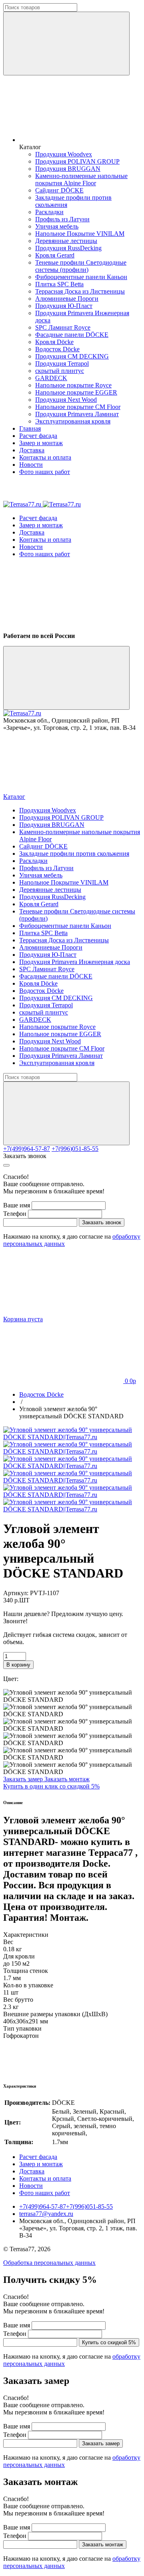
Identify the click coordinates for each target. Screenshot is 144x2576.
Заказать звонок (25, 1156)
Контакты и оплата (45, 457)
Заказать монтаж (67, 1779)
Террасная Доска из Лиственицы (80, 291)
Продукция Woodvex (64, 154)
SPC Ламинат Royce (63, 327)
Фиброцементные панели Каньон (81, 277)
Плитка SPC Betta (59, 284)
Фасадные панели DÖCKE (72, 335)
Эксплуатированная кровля (73, 421)
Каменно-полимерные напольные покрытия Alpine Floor (81, 179)
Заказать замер (24, 1779)
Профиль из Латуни (62, 219)
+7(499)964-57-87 (27, 1149)
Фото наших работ (45, 472)
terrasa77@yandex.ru (46, 2214)
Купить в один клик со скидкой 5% (51, 1786)
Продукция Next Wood (66, 400)
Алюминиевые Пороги (67, 299)
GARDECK (51, 378)
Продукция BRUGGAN (68, 169)
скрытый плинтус (60, 371)
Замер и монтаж (41, 443)
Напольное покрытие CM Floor (78, 407)
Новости (31, 465)
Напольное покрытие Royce (73, 385)
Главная (30, 428)
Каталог (14, 797)
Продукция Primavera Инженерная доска (75, 962)
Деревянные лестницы (66, 241)
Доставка (32, 450)
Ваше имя (17, 1205)
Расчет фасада (38, 436)
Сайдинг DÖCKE (59, 190)
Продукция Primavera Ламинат (77, 414)
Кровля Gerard (55, 255)
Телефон (15, 1214)
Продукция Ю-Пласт (64, 306)
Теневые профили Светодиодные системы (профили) (81, 266)
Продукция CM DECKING (72, 356)
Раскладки (49, 212)
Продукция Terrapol (62, 364)
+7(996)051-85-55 (75, 1149)
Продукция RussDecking (68, 248)
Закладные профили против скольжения (74, 854)
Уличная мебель (57, 226)
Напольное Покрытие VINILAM (80, 234)
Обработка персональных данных (49, 2263)
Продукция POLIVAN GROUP (77, 161)
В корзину (18, 1665)
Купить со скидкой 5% (109, 2342)
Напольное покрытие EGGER (76, 392)
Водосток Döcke (57, 349)
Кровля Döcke (54, 342)
